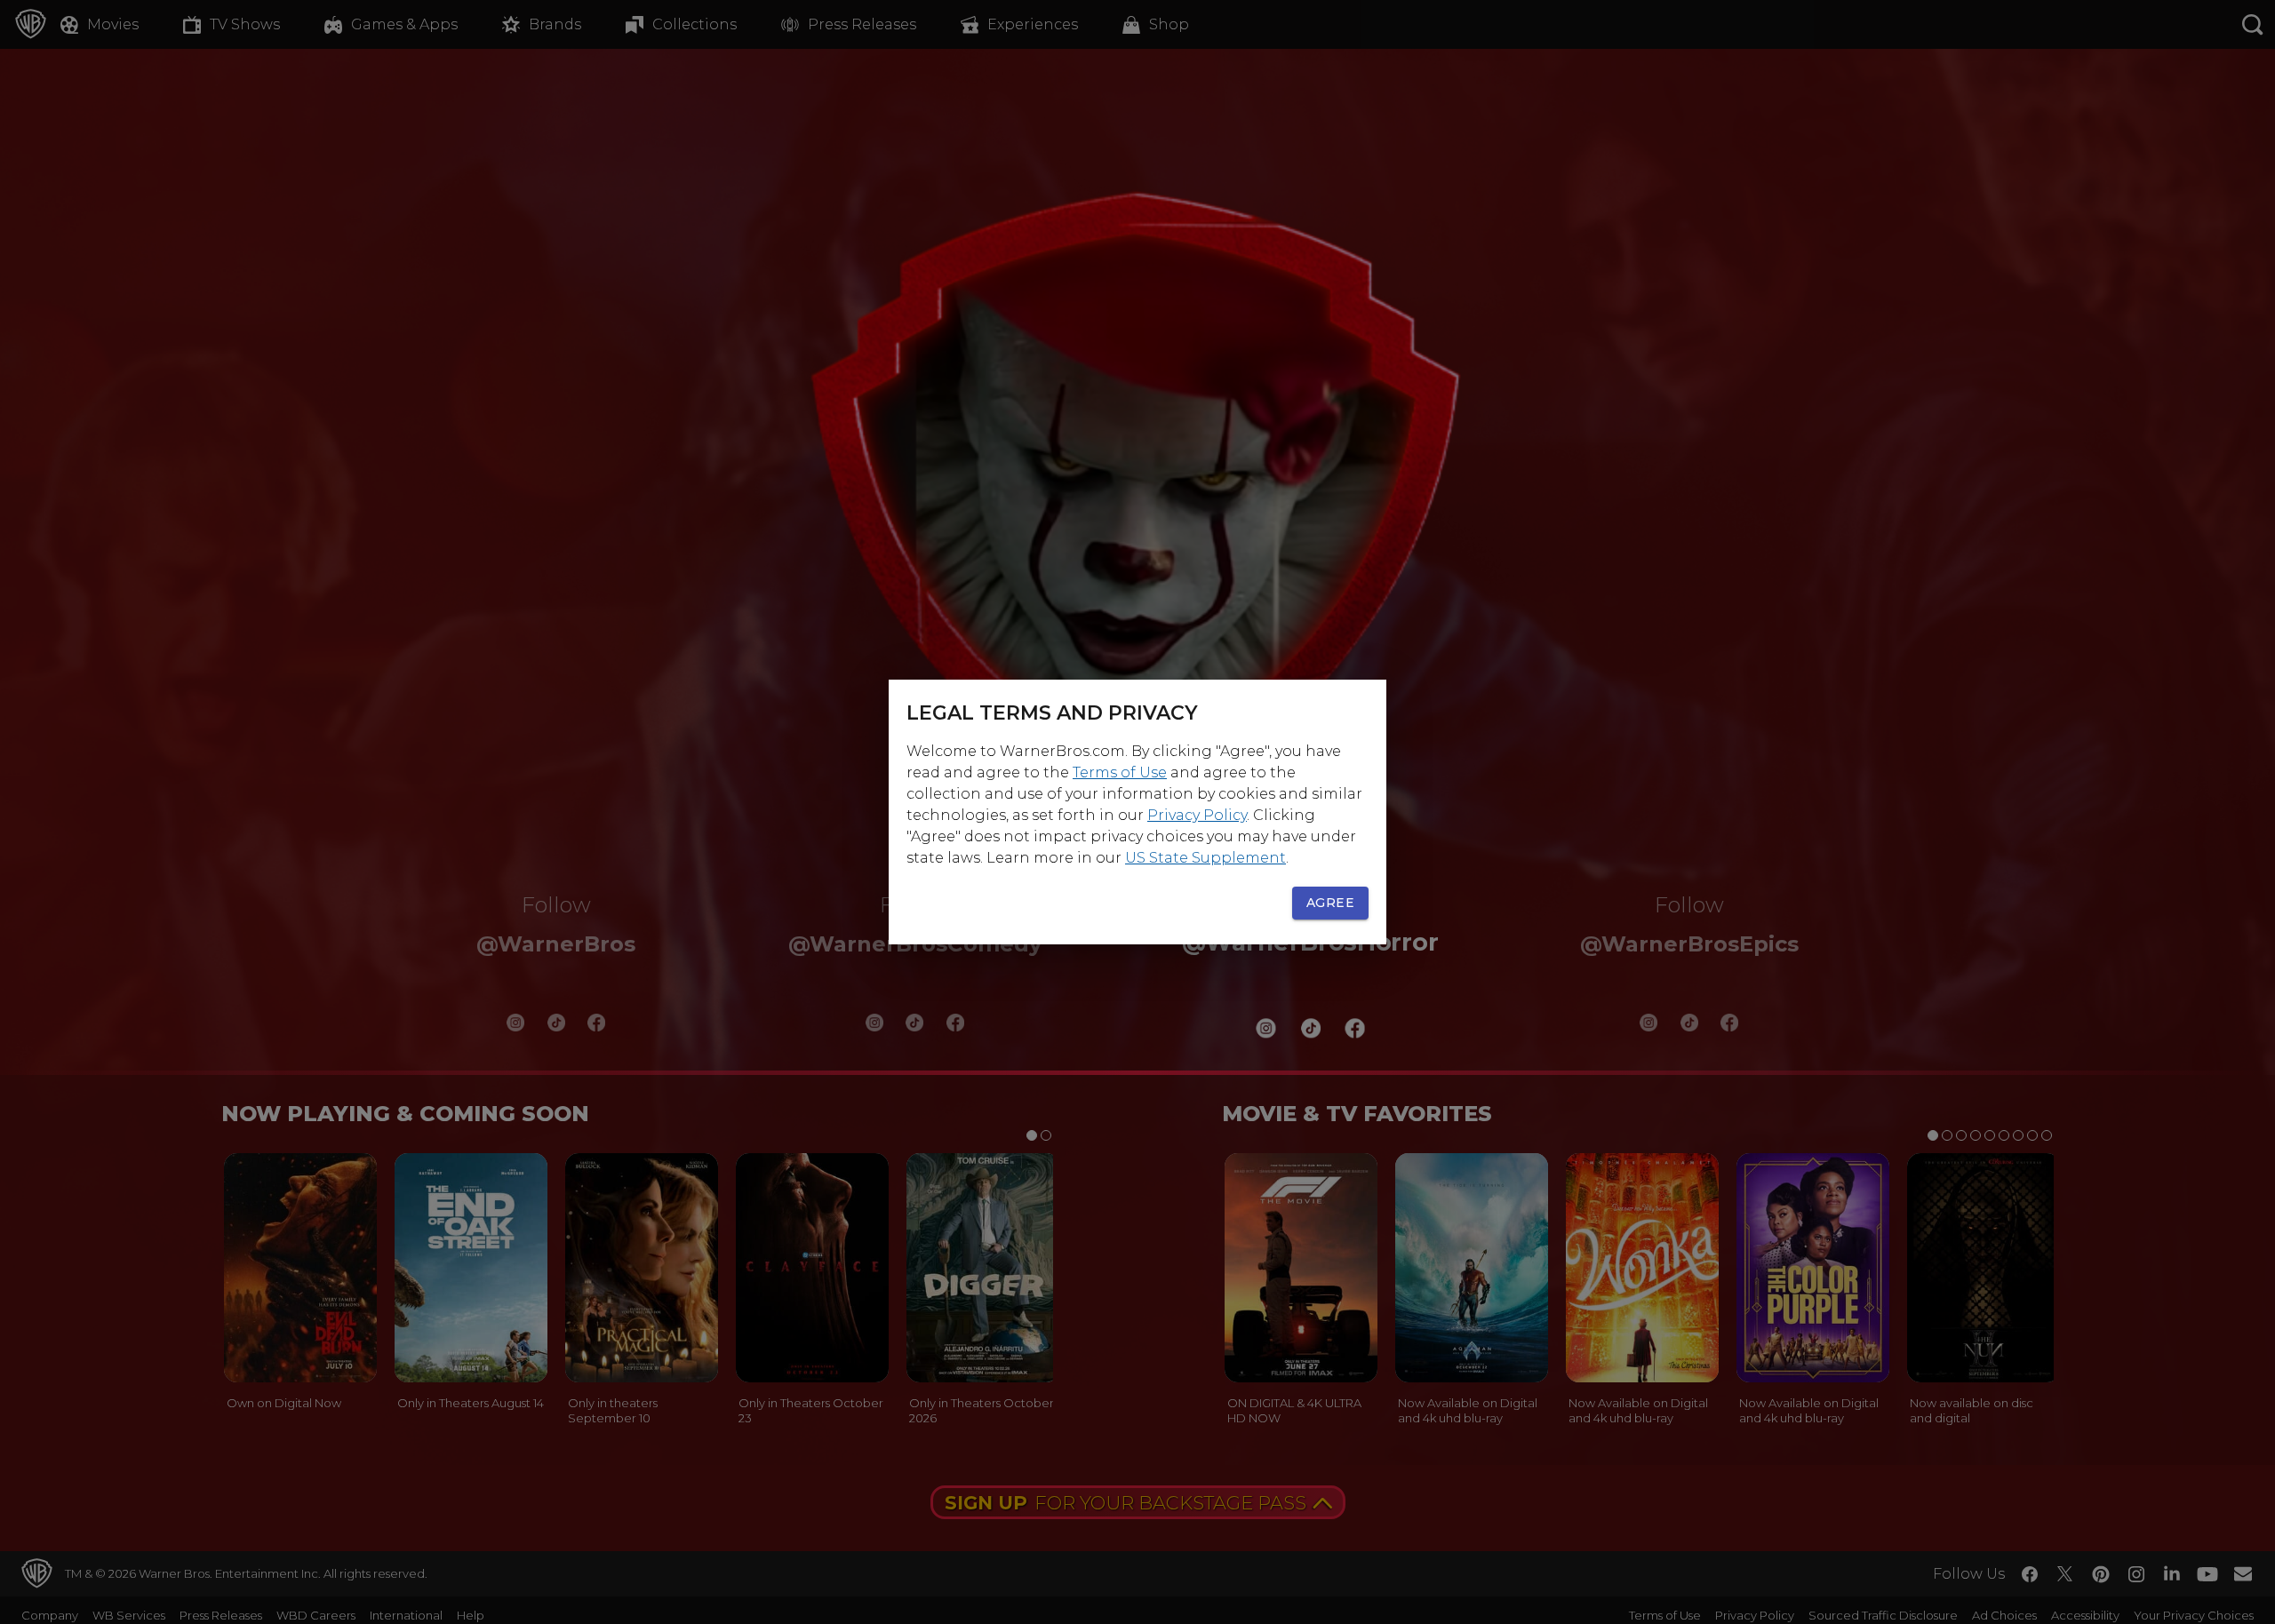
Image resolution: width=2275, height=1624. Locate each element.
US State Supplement (1205, 858)
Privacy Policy (1197, 815)
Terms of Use (1120, 772)
